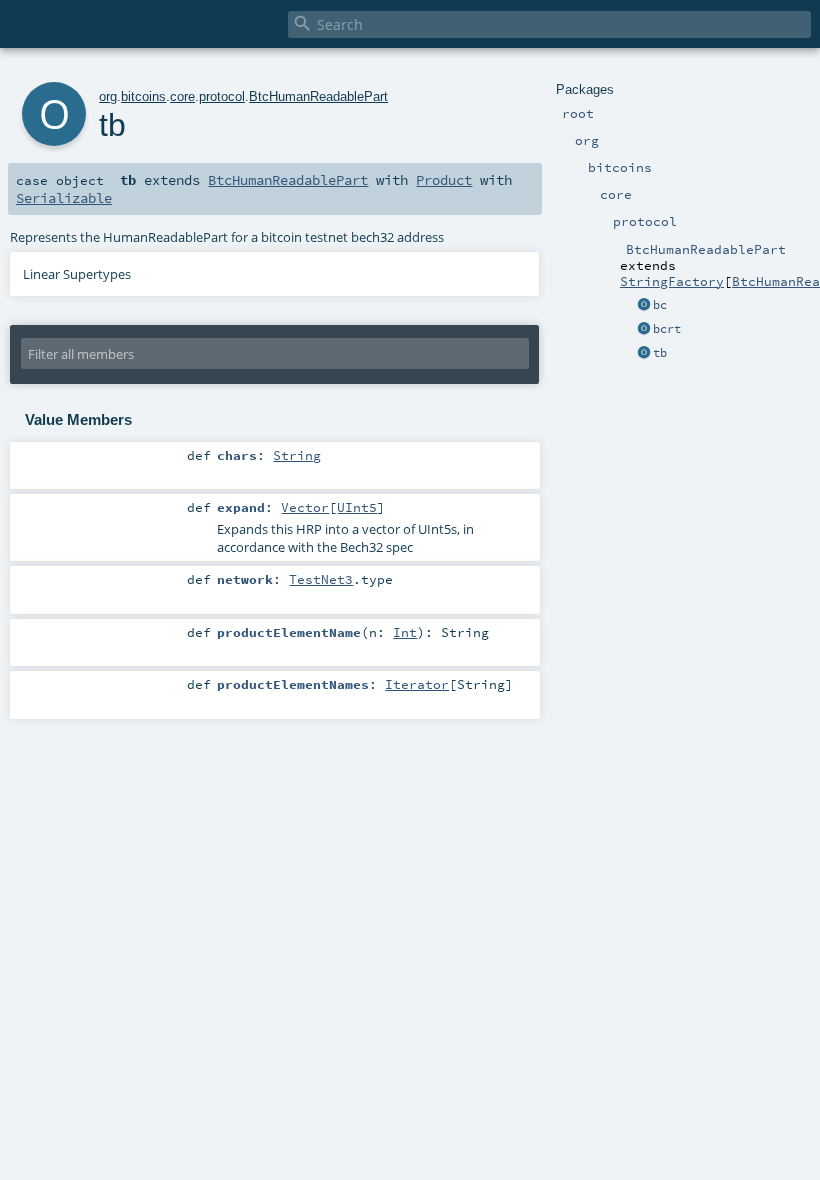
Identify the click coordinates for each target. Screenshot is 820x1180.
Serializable (64, 198)
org (108, 96)
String (297, 455)
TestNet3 (321, 579)
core (182, 96)
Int (405, 632)
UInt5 (357, 507)
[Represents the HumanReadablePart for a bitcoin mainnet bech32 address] (644, 306)
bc (660, 305)
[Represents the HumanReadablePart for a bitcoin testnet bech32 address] (644, 354)
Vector (305, 507)
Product (444, 180)
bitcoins (143, 96)
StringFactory (672, 281)
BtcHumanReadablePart (318, 96)
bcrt (667, 329)
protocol (222, 96)
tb (660, 353)
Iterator (417, 684)
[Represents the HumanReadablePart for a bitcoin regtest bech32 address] (644, 330)
